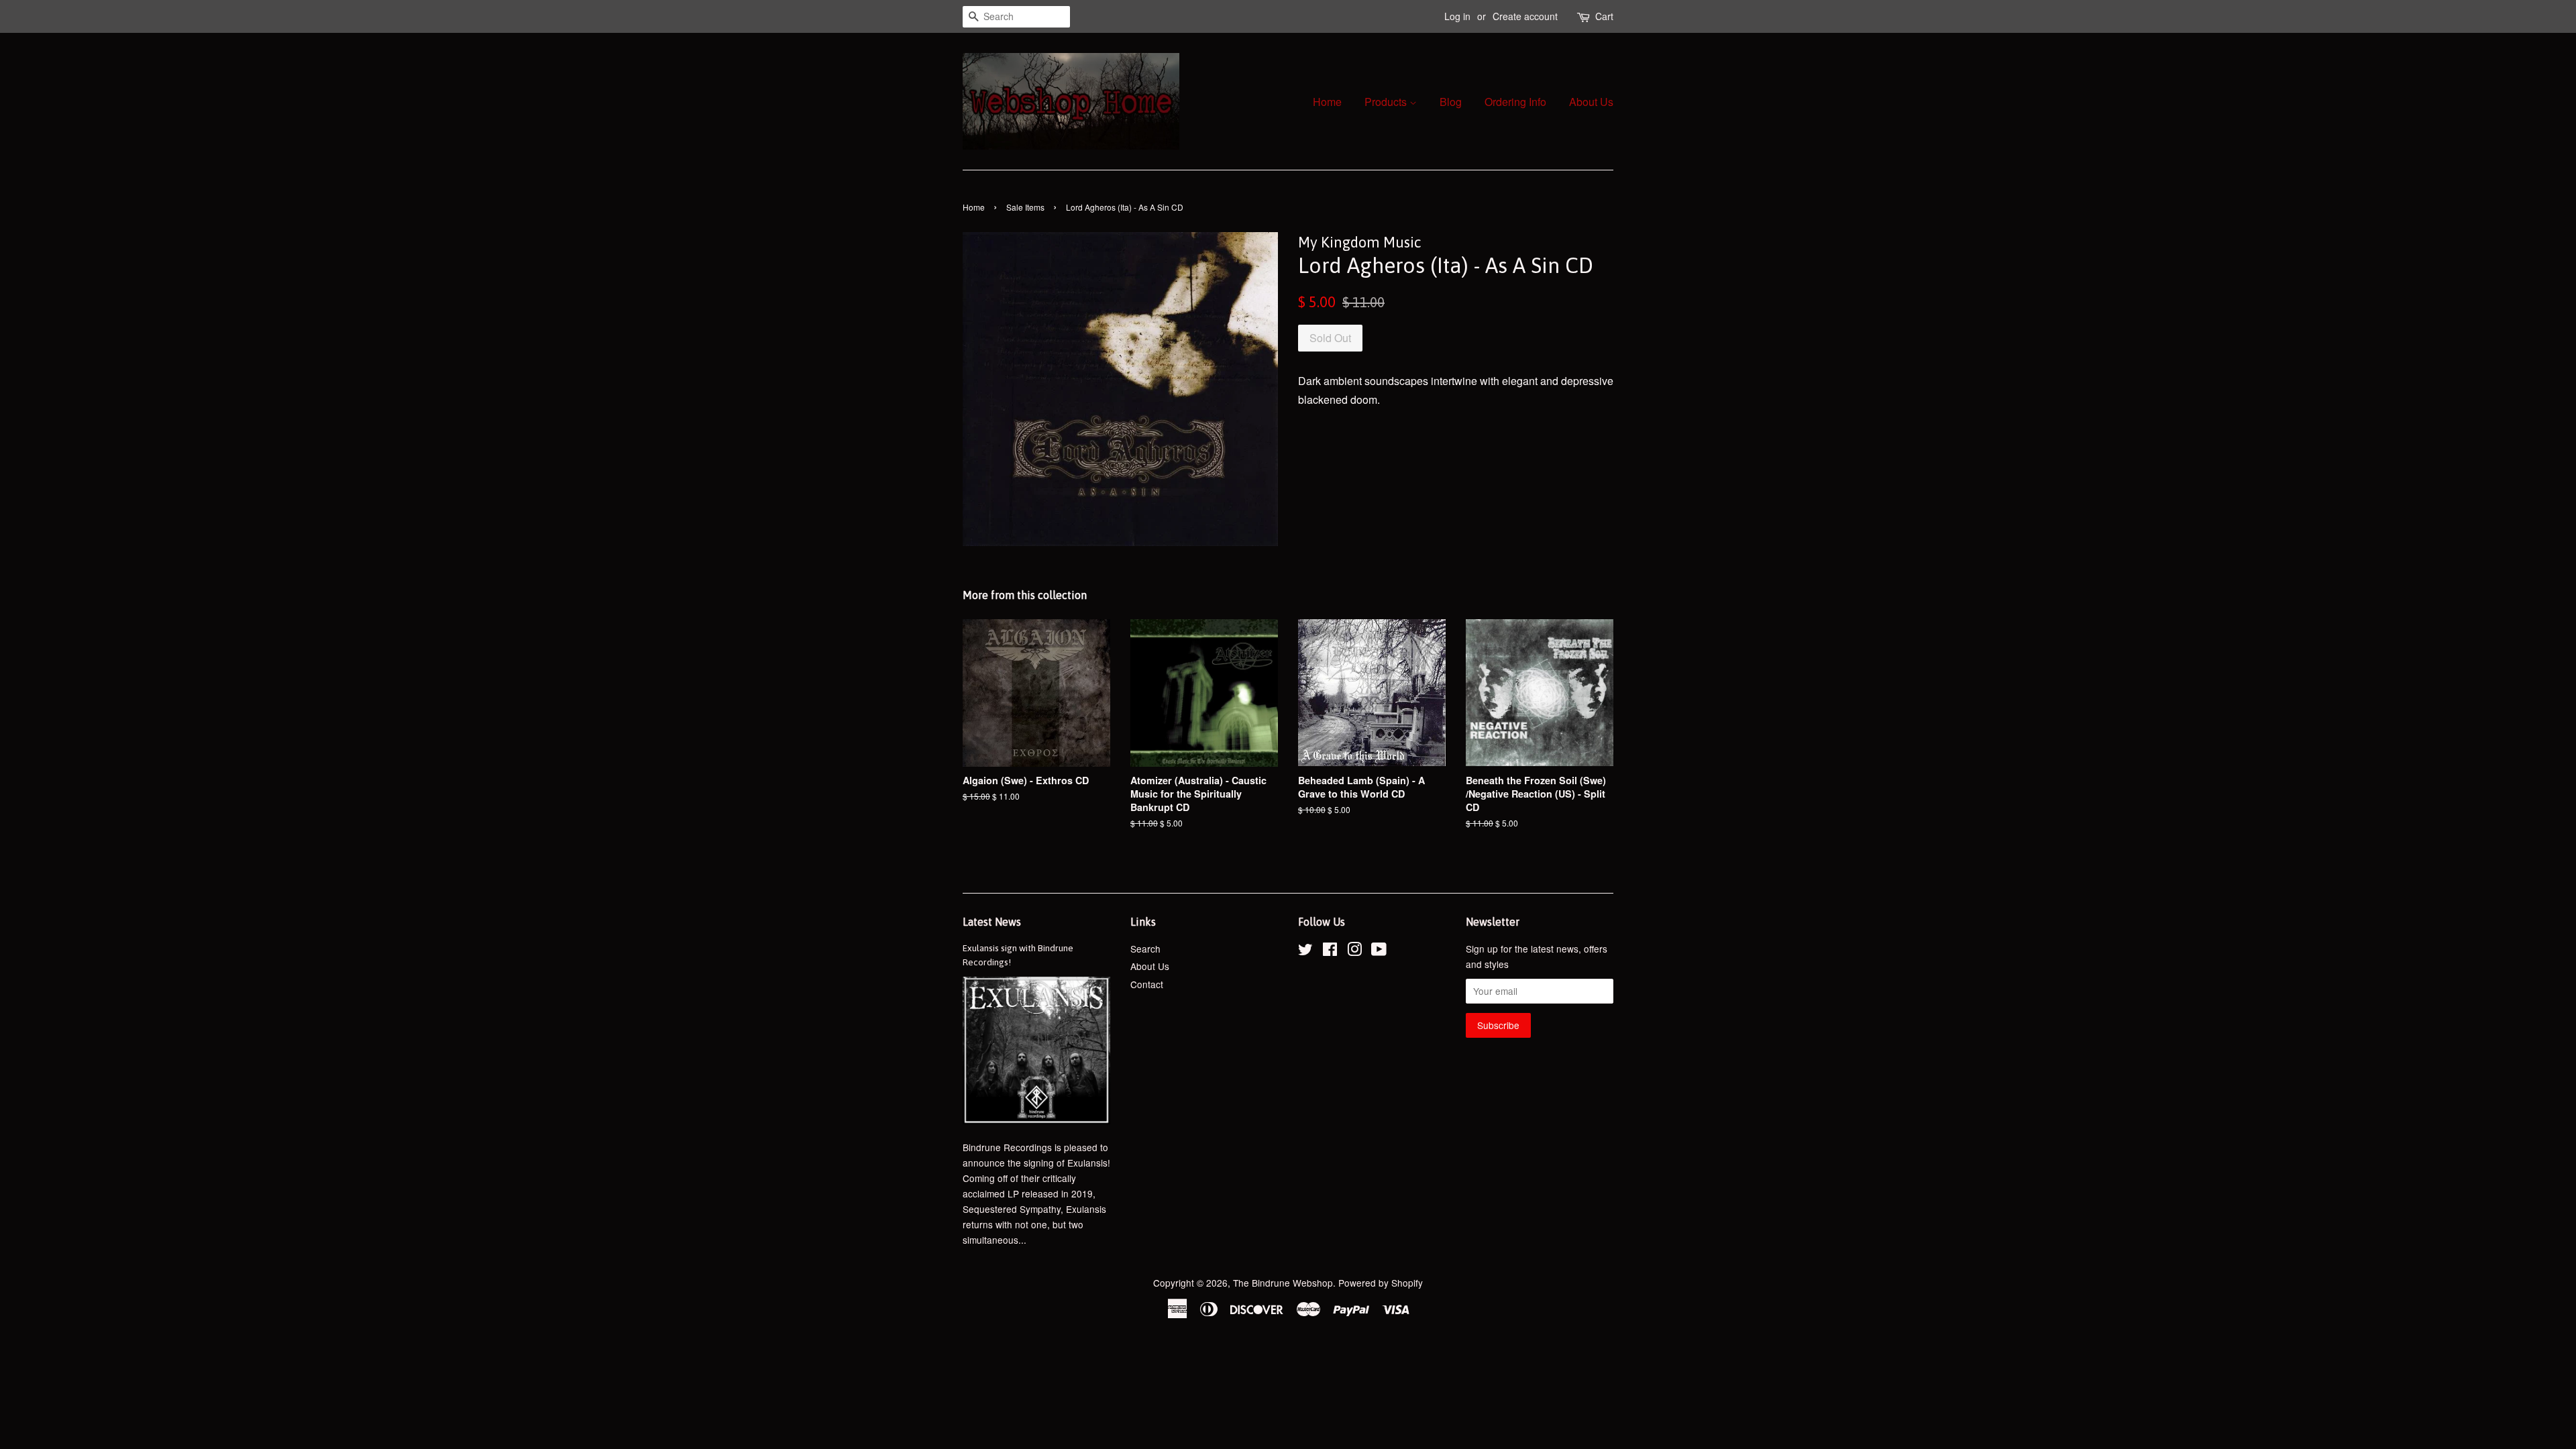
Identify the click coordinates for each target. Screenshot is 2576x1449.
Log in (1457, 16)
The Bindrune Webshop (1283, 1283)
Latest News (992, 922)
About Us (1591, 102)
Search (1145, 949)
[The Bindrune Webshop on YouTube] (1379, 951)
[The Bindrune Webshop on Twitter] (1305, 951)
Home (1327, 102)
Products (1387, 102)
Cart (1604, 16)
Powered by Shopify (1381, 1283)
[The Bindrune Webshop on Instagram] (1354, 951)
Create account (1525, 16)
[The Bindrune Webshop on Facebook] (1330, 951)
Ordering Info (1515, 102)
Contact (1147, 984)
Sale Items (1025, 207)
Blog (1451, 102)
